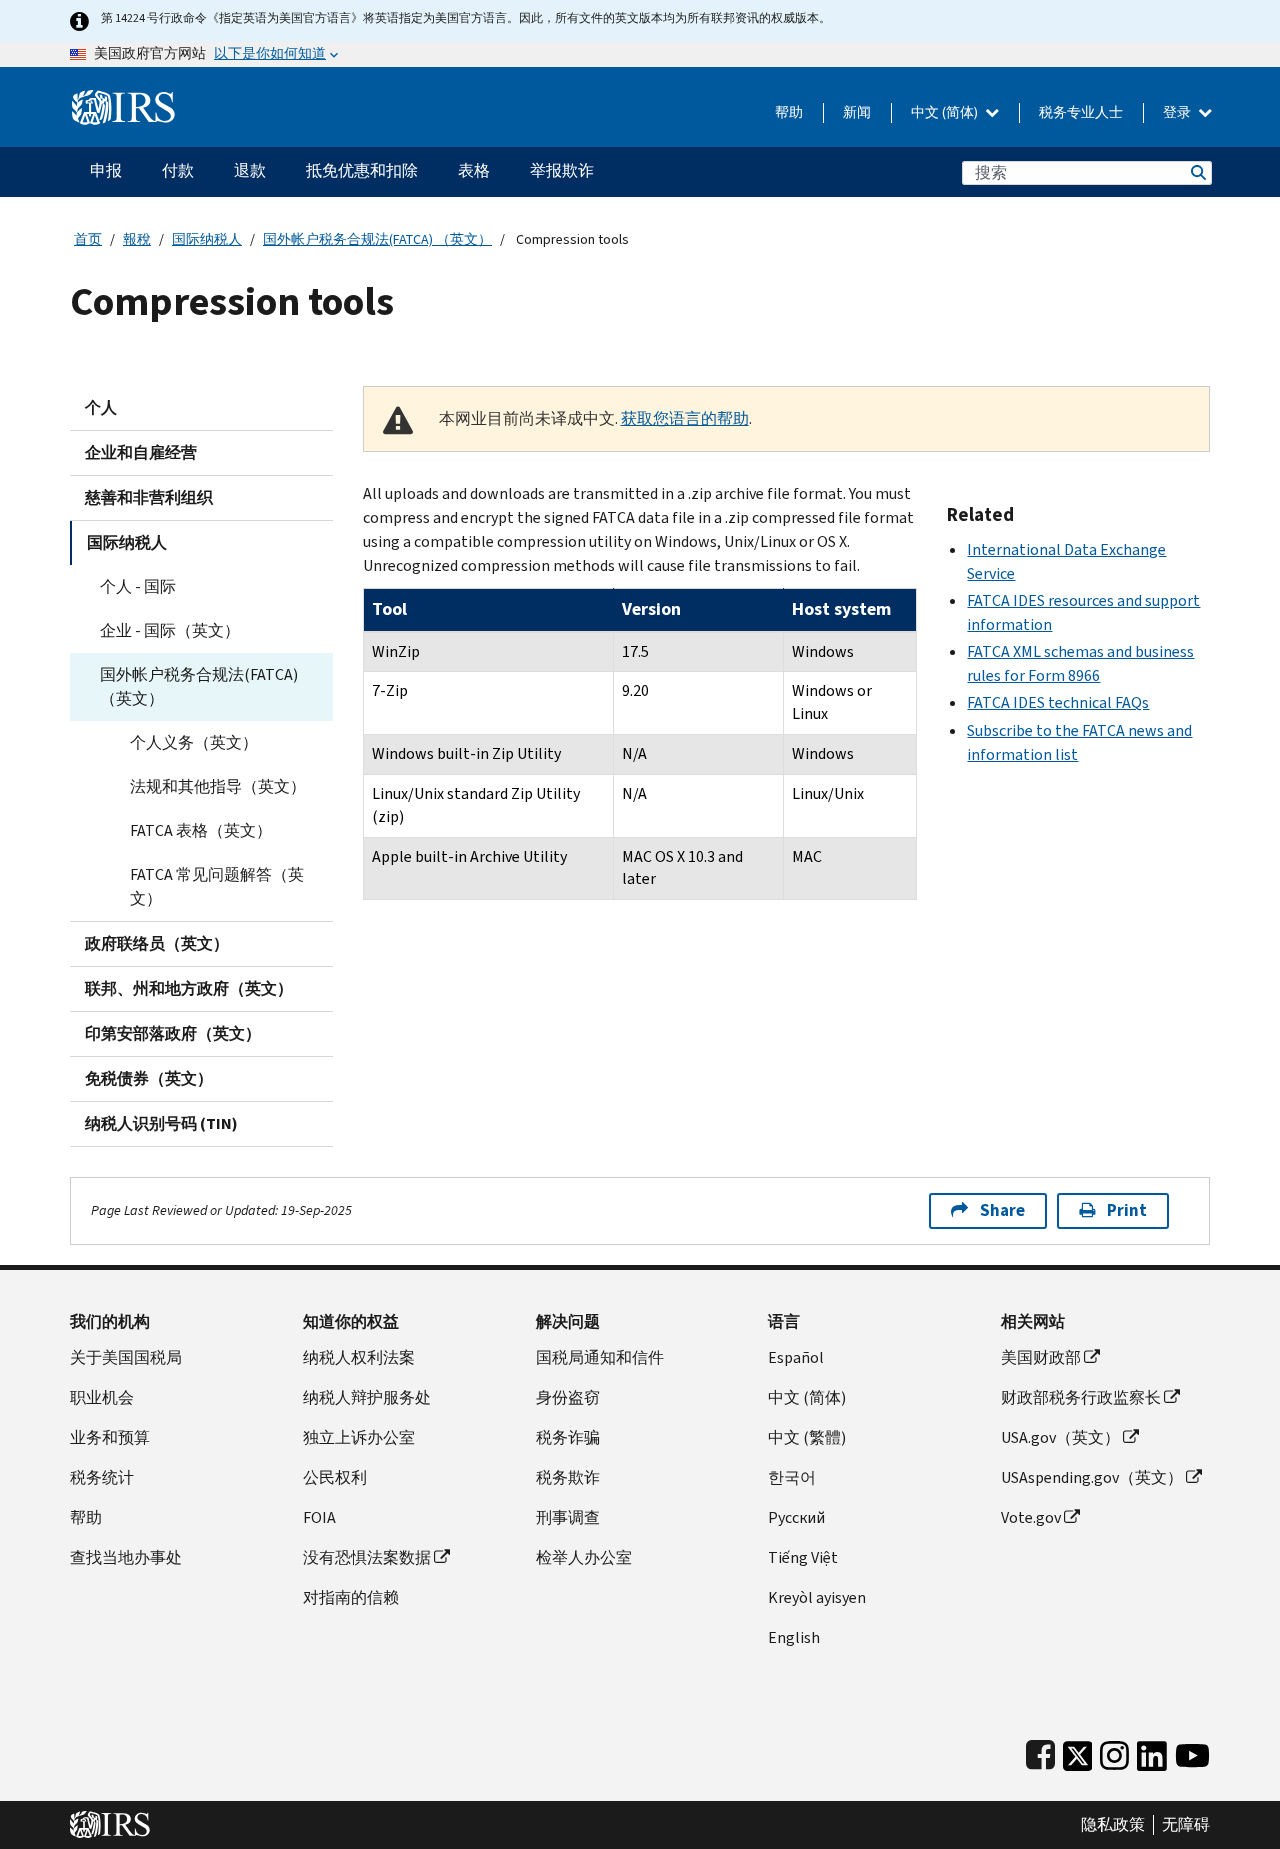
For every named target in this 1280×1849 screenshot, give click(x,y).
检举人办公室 (584, 1557)
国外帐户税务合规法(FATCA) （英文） (377, 239)
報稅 (137, 239)
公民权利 (335, 1477)
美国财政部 (1041, 1357)
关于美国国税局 (126, 1357)
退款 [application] (250, 170)
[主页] (123, 99)
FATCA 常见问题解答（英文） (217, 886)
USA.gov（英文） (1060, 1437)
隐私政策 (1113, 1825)
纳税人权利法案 (359, 1357)
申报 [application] (106, 170)
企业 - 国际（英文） (170, 630)
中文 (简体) (946, 112)
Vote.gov (1031, 1517)
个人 (101, 407)
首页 (88, 239)
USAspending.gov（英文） (1092, 1477)
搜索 (1197, 172)
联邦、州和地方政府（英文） (189, 988)
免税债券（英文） (149, 1078)
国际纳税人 (207, 239)
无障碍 (1186, 1825)
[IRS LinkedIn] (1152, 1751)
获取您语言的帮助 (685, 418)
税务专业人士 (1081, 112)
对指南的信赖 (351, 1597)
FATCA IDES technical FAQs (1058, 702)
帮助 (789, 112)
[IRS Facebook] (1040, 1751)
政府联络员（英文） (157, 943)
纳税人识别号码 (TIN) (161, 1123)
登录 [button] (1178, 112)
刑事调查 (568, 1517)
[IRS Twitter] (1078, 1751)
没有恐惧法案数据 (367, 1557)
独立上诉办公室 (359, 1437)
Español (796, 1357)
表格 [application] (474, 170)
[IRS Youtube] (1192, 1751)
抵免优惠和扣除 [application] (362, 170)
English (794, 1637)
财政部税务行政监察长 (1081, 1397)
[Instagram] (1114, 1751)
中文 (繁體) (807, 1437)
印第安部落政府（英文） (173, 1033)
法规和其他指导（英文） (218, 786)
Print (1127, 1210)
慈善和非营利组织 (149, 497)
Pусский (796, 1517)
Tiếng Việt (803, 1557)
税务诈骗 (568, 1437)
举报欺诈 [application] (562, 170)
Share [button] (1002, 1210)
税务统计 (102, 1477)
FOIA (319, 1517)
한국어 (792, 1477)
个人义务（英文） (194, 742)
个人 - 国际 (138, 586)
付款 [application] (178, 170)
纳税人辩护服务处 (367, 1397)
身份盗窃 (568, 1397)
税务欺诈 (568, 1477)
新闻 (857, 112)
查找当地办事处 (126, 1557)
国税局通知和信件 (600, 1357)
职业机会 (102, 1397)
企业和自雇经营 (141, 452)
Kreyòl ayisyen (817, 1597)
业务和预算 (110, 1437)
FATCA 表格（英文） (201, 830)
